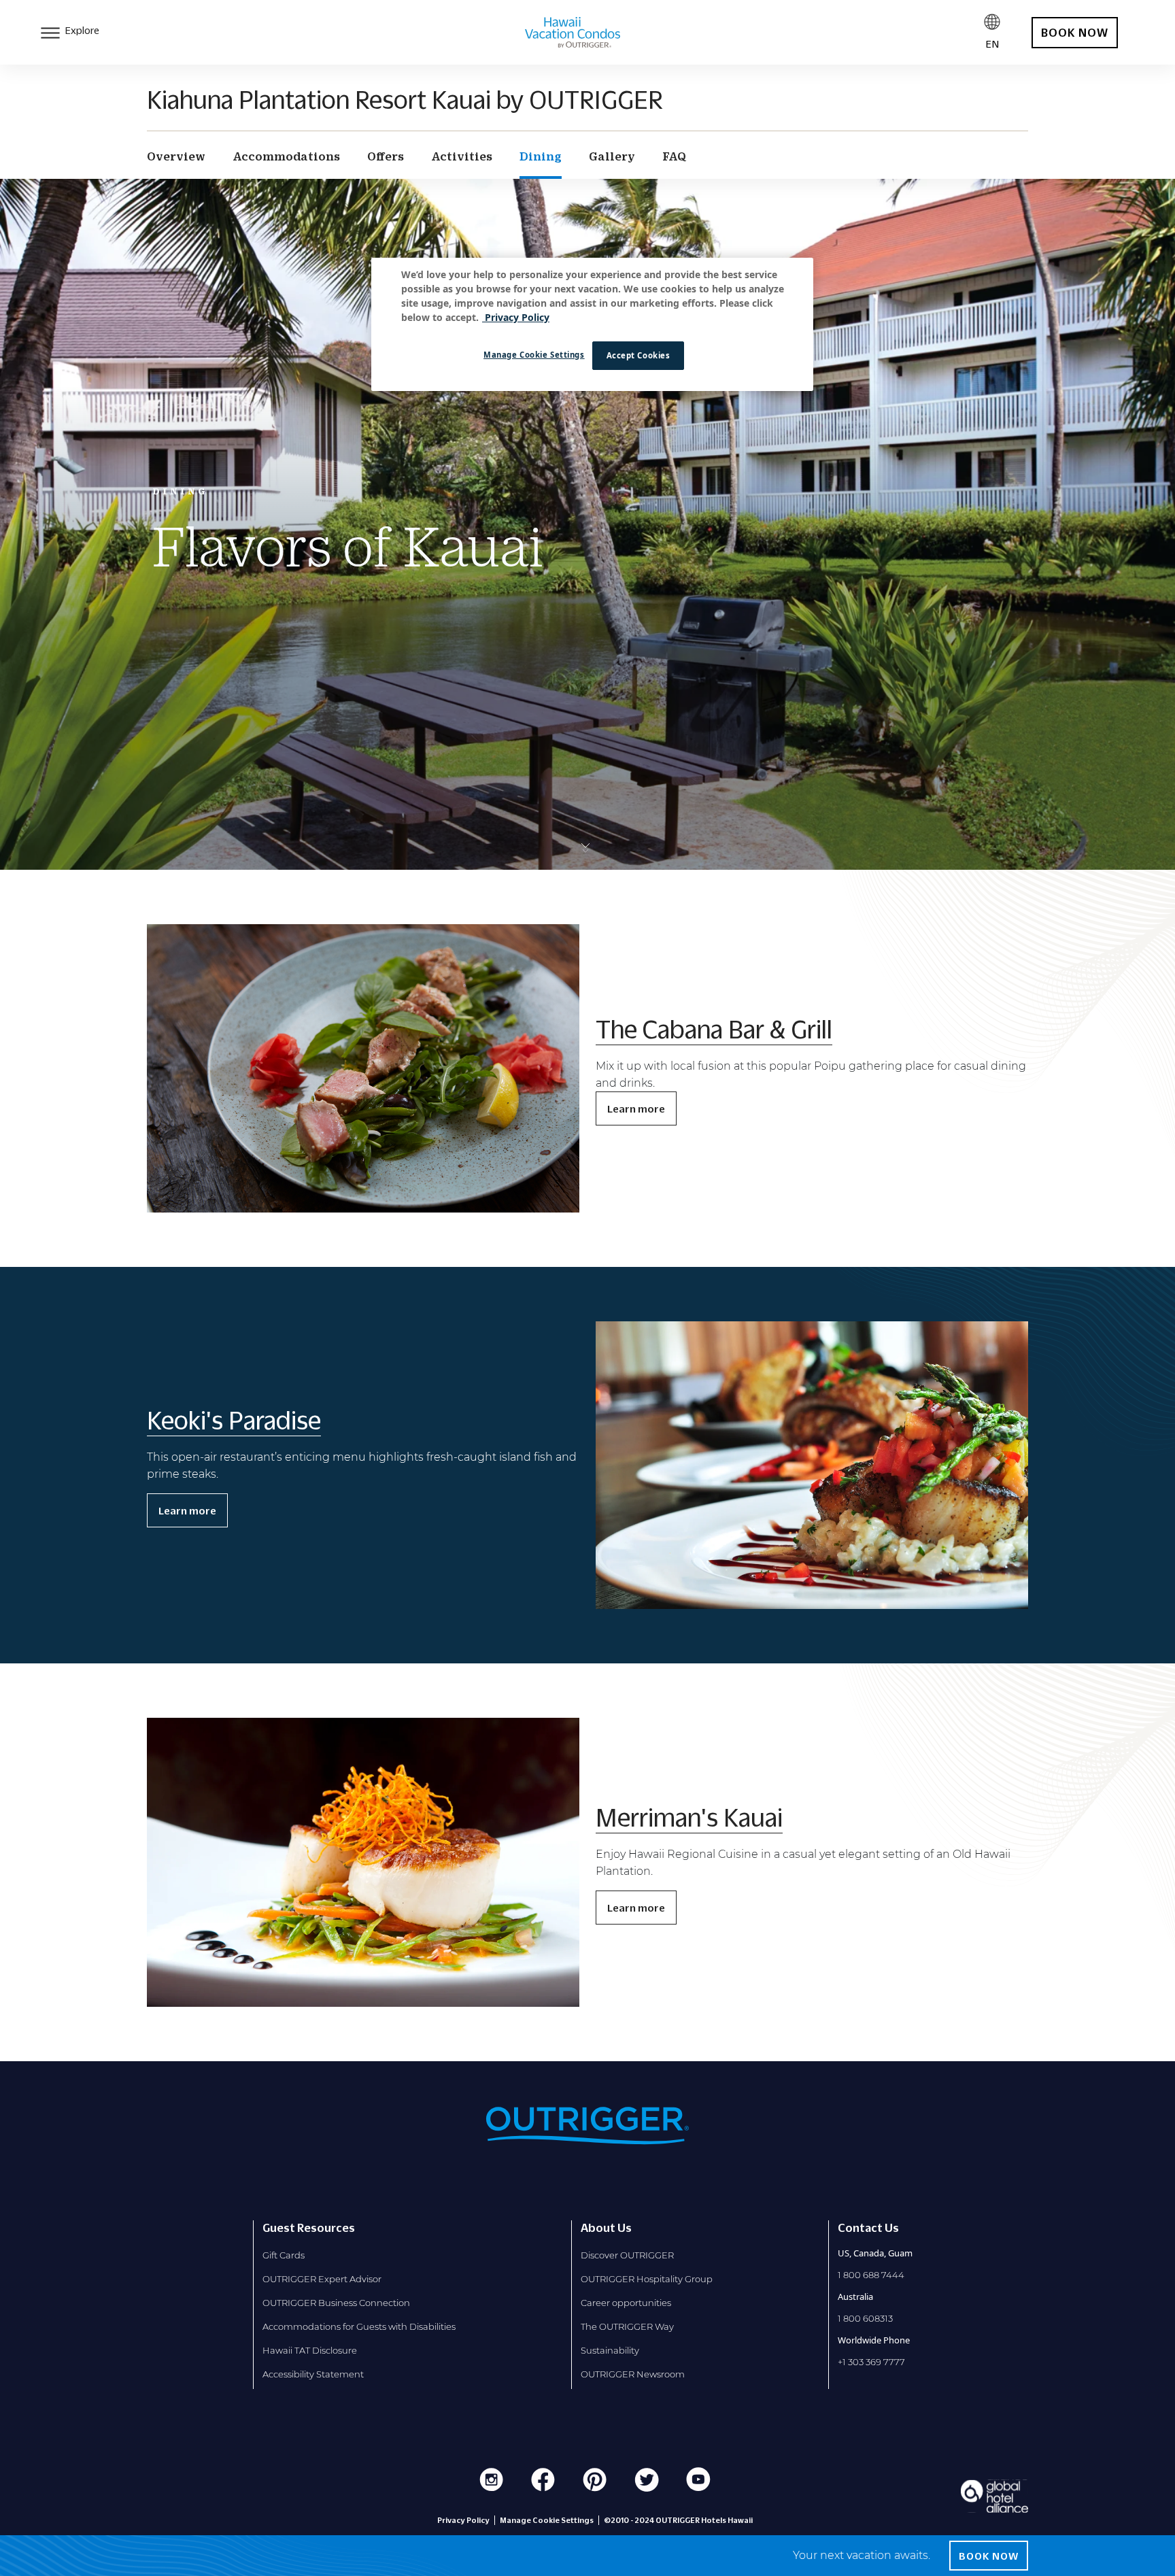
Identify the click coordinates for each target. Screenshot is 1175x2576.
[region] (592, 324)
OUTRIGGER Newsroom (633, 2374)
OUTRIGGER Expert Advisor (322, 2279)
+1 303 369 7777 (871, 2362)
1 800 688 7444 (871, 2275)
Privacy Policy (463, 2520)
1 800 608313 (865, 2318)
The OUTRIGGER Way (627, 2326)
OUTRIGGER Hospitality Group (647, 2279)
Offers (386, 156)
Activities (462, 156)
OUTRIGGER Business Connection (336, 2303)
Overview (176, 156)
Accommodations (286, 156)
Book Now (989, 2556)
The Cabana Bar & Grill (714, 1029)
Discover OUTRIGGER (627, 2255)
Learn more (636, 1108)
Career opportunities (626, 2303)
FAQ (674, 156)
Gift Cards (284, 2255)
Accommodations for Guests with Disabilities (359, 2326)
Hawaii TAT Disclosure (310, 2350)
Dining (541, 156)
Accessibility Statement (313, 2374)
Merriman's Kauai (689, 1817)
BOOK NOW (1075, 33)
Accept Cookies (638, 355)
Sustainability (610, 2350)
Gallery (612, 156)
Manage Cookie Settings (534, 355)
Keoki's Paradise (234, 1420)
